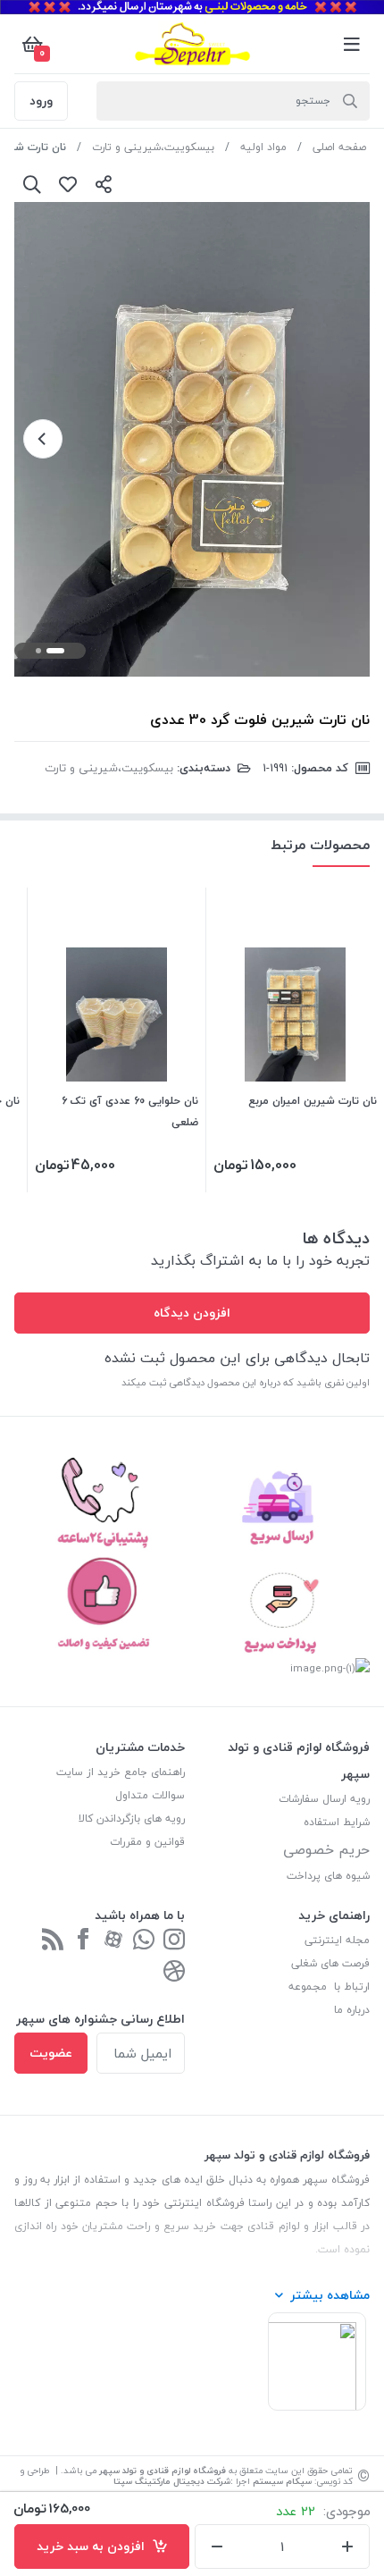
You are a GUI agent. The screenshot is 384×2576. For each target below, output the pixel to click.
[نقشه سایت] (53, 1941)
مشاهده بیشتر (330, 2295)
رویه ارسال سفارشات (324, 1799)
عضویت (51, 2053)
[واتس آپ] (144, 1941)
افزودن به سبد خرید (94, 2546)
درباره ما (352, 2010)
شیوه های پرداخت (328, 1876)
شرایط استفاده (335, 1822)
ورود (41, 101)
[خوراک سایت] (174, 1972)
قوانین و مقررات (147, 1842)
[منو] (352, 44)
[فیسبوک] (83, 1941)
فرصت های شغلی (330, 1963)
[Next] (43, 439)
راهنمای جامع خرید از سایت (121, 1772)
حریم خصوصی (326, 1849)
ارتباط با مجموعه (329, 1987)
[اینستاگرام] (174, 1941)
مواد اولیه (263, 147)
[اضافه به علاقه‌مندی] (68, 184)
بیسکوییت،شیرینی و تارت (153, 147)
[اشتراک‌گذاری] (104, 184)
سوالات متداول (150, 1795)
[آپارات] (113, 1941)
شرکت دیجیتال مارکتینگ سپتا (172, 2481)
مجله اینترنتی (337, 1940)
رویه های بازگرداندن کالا (132, 1818)
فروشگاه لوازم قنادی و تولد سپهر (163, 2470)
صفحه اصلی (339, 147)
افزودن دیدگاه (192, 1313)
